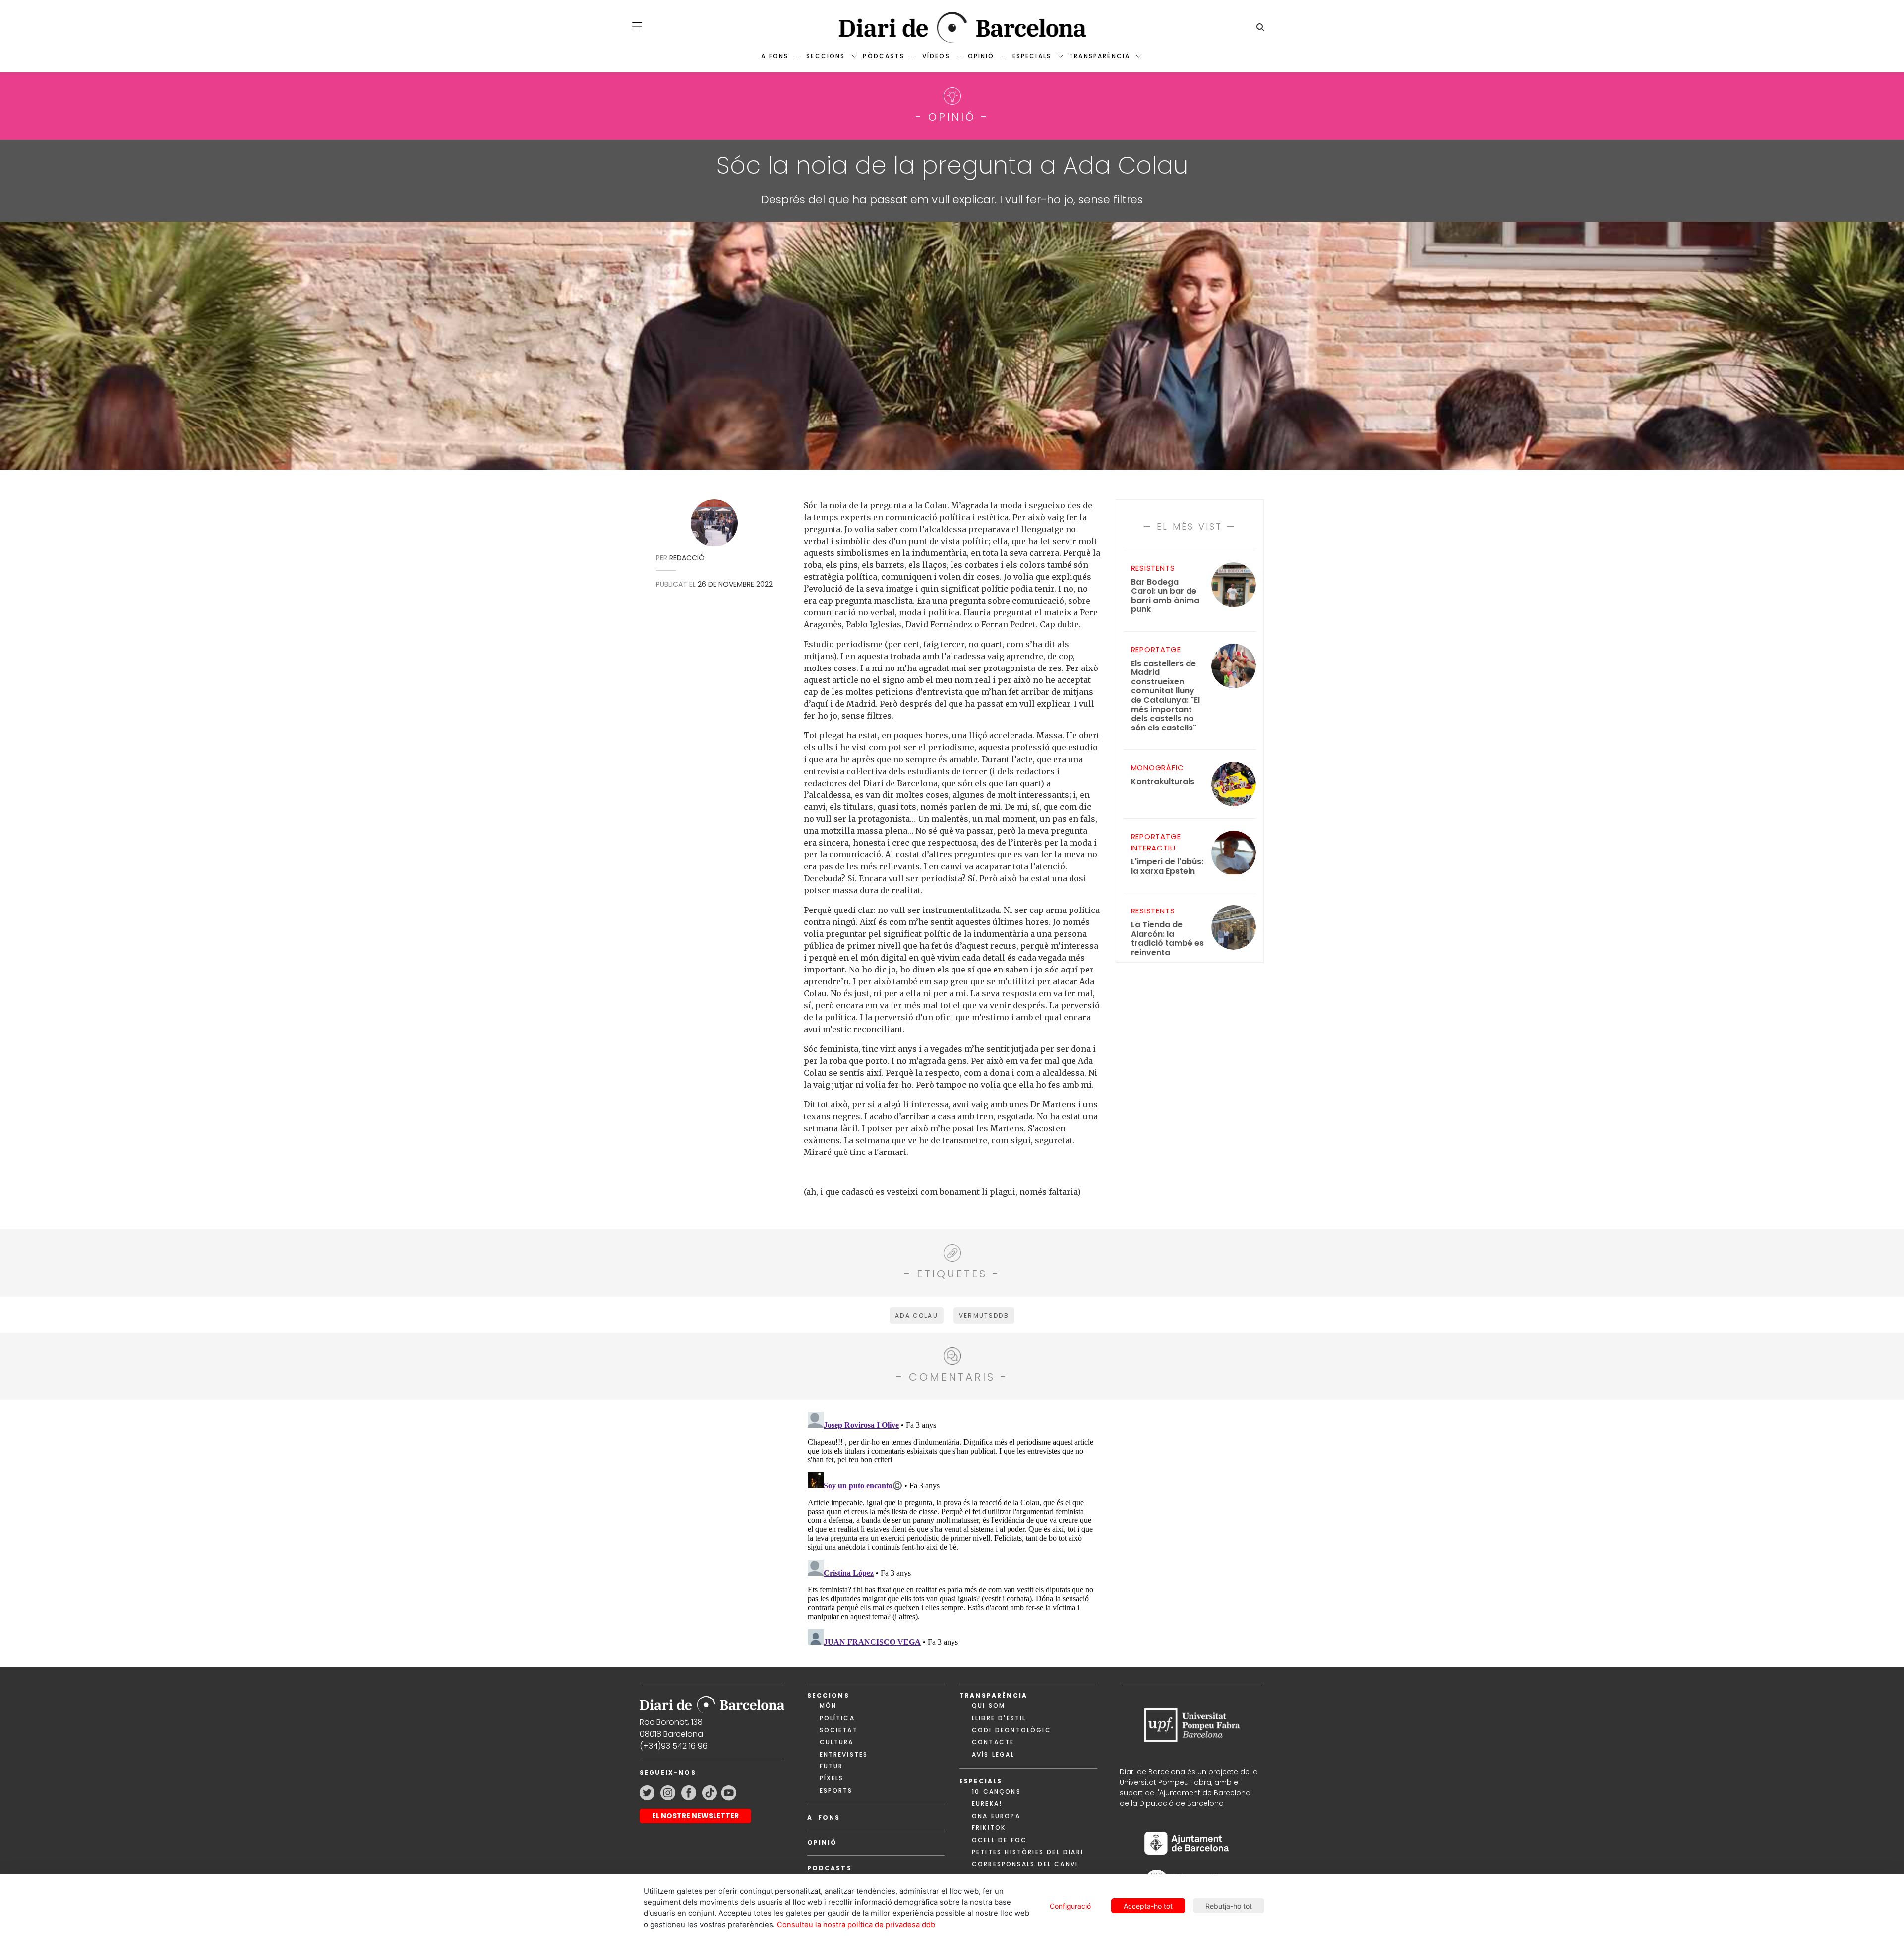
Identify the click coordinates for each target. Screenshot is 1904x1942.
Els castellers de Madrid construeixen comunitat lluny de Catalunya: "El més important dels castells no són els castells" (1165, 696)
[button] (637, 26)
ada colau (916, 1315)
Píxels (832, 1778)
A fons (775, 56)
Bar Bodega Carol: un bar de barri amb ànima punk (1165, 596)
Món (828, 1706)
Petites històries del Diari (1028, 1852)
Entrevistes (844, 1754)
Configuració (1070, 1906)
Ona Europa (996, 1816)
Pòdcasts (883, 56)
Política (837, 1718)
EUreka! (987, 1803)
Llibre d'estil (999, 1718)
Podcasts (830, 1868)
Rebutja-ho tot (1229, 1906)
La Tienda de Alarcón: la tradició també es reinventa (1167, 939)
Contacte (993, 1742)
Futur (832, 1766)
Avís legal (993, 1754)
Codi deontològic (1011, 1730)
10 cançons (996, 1791)
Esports (836, 1790)
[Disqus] (952, 1532)
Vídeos (936, 56)
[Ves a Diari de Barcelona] (952, 28)
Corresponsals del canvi (1025, 1864)
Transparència (1100, 56)
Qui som (988, 1706)
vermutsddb (984, 1315)
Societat (839, 1730)
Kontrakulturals (1163, 782)
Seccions (826, 56)
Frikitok (989, 1828)
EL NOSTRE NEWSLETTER (695, 1816)
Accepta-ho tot (1148, 1906)
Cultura (837, 1742)
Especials (1032, 56)
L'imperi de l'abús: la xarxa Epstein (1167, 867)
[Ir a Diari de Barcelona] (712, 1702)
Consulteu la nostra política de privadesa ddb (856, 1925)
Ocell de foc (999, 1840)
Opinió (981, 56)
